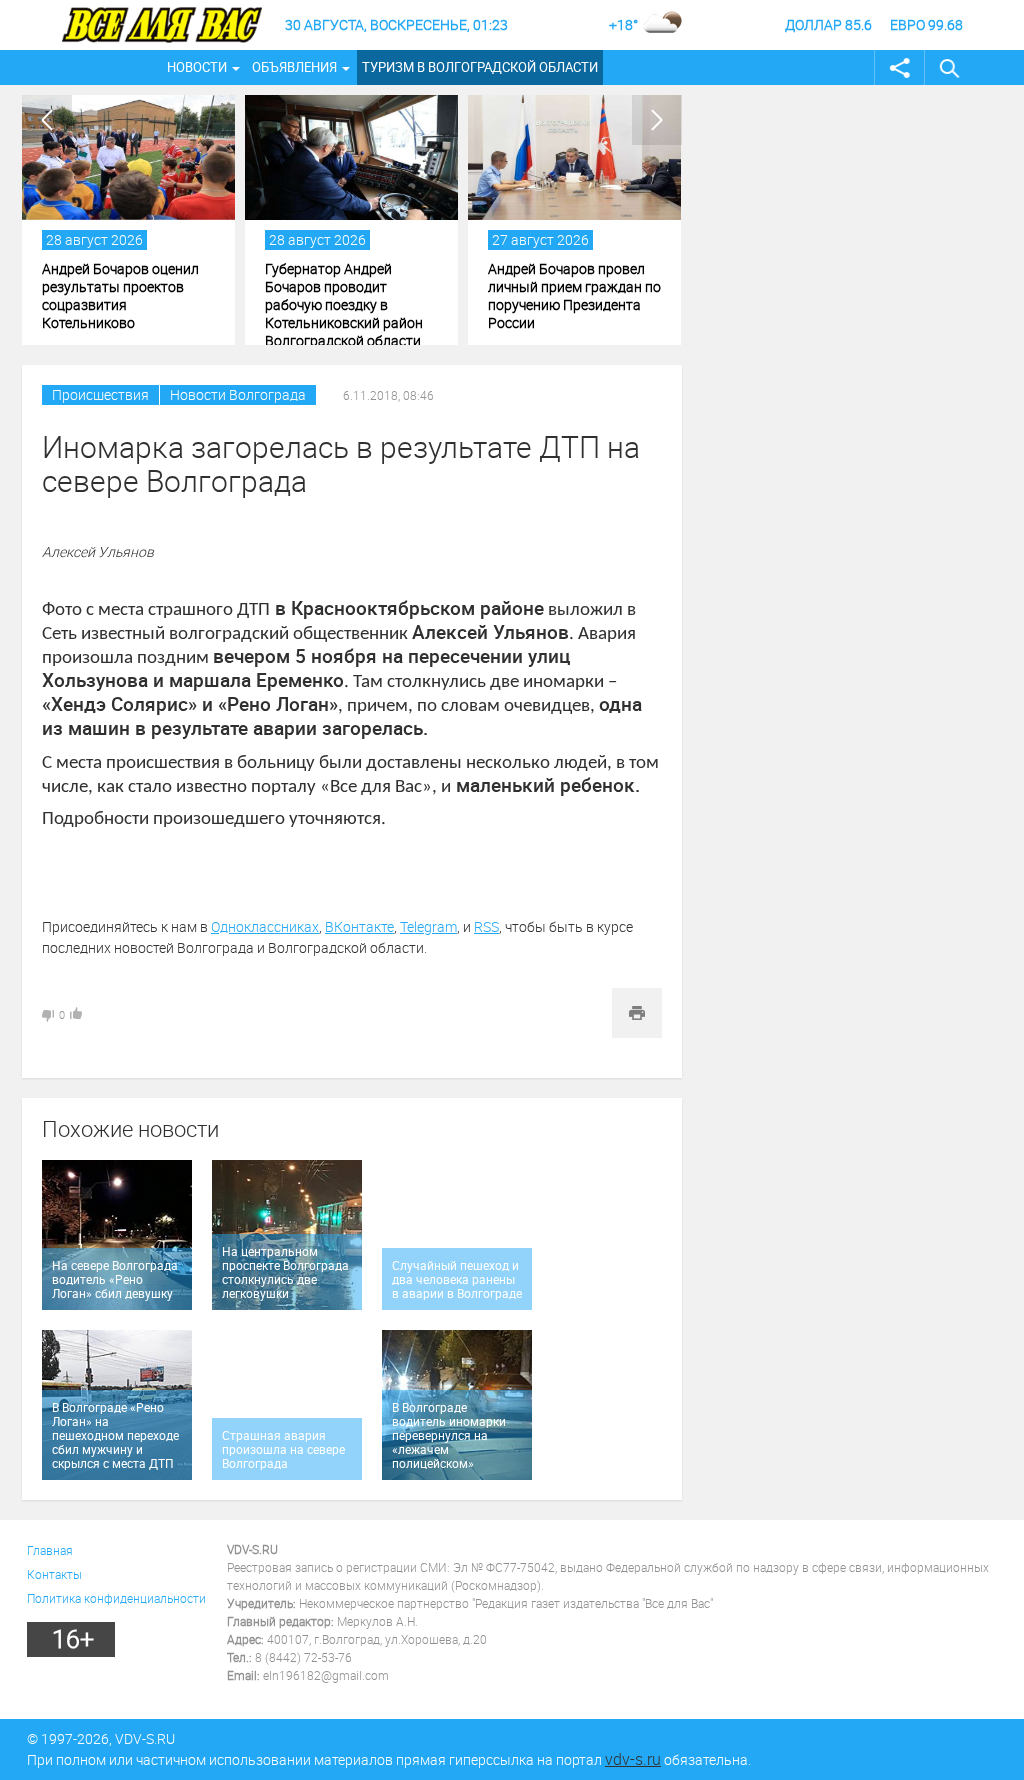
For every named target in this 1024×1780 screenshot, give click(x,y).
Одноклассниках (265, 926)
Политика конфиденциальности (116, 1598)
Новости (197, 67)
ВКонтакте (359, 926)
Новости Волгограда (238, 394)
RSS (486, 926)
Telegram (428, 926)
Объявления (294, 67)
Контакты (54, 1574)
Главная (50, 1550)
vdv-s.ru (633, 1759)
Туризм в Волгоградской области (480, 67)
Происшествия (100, 394)
